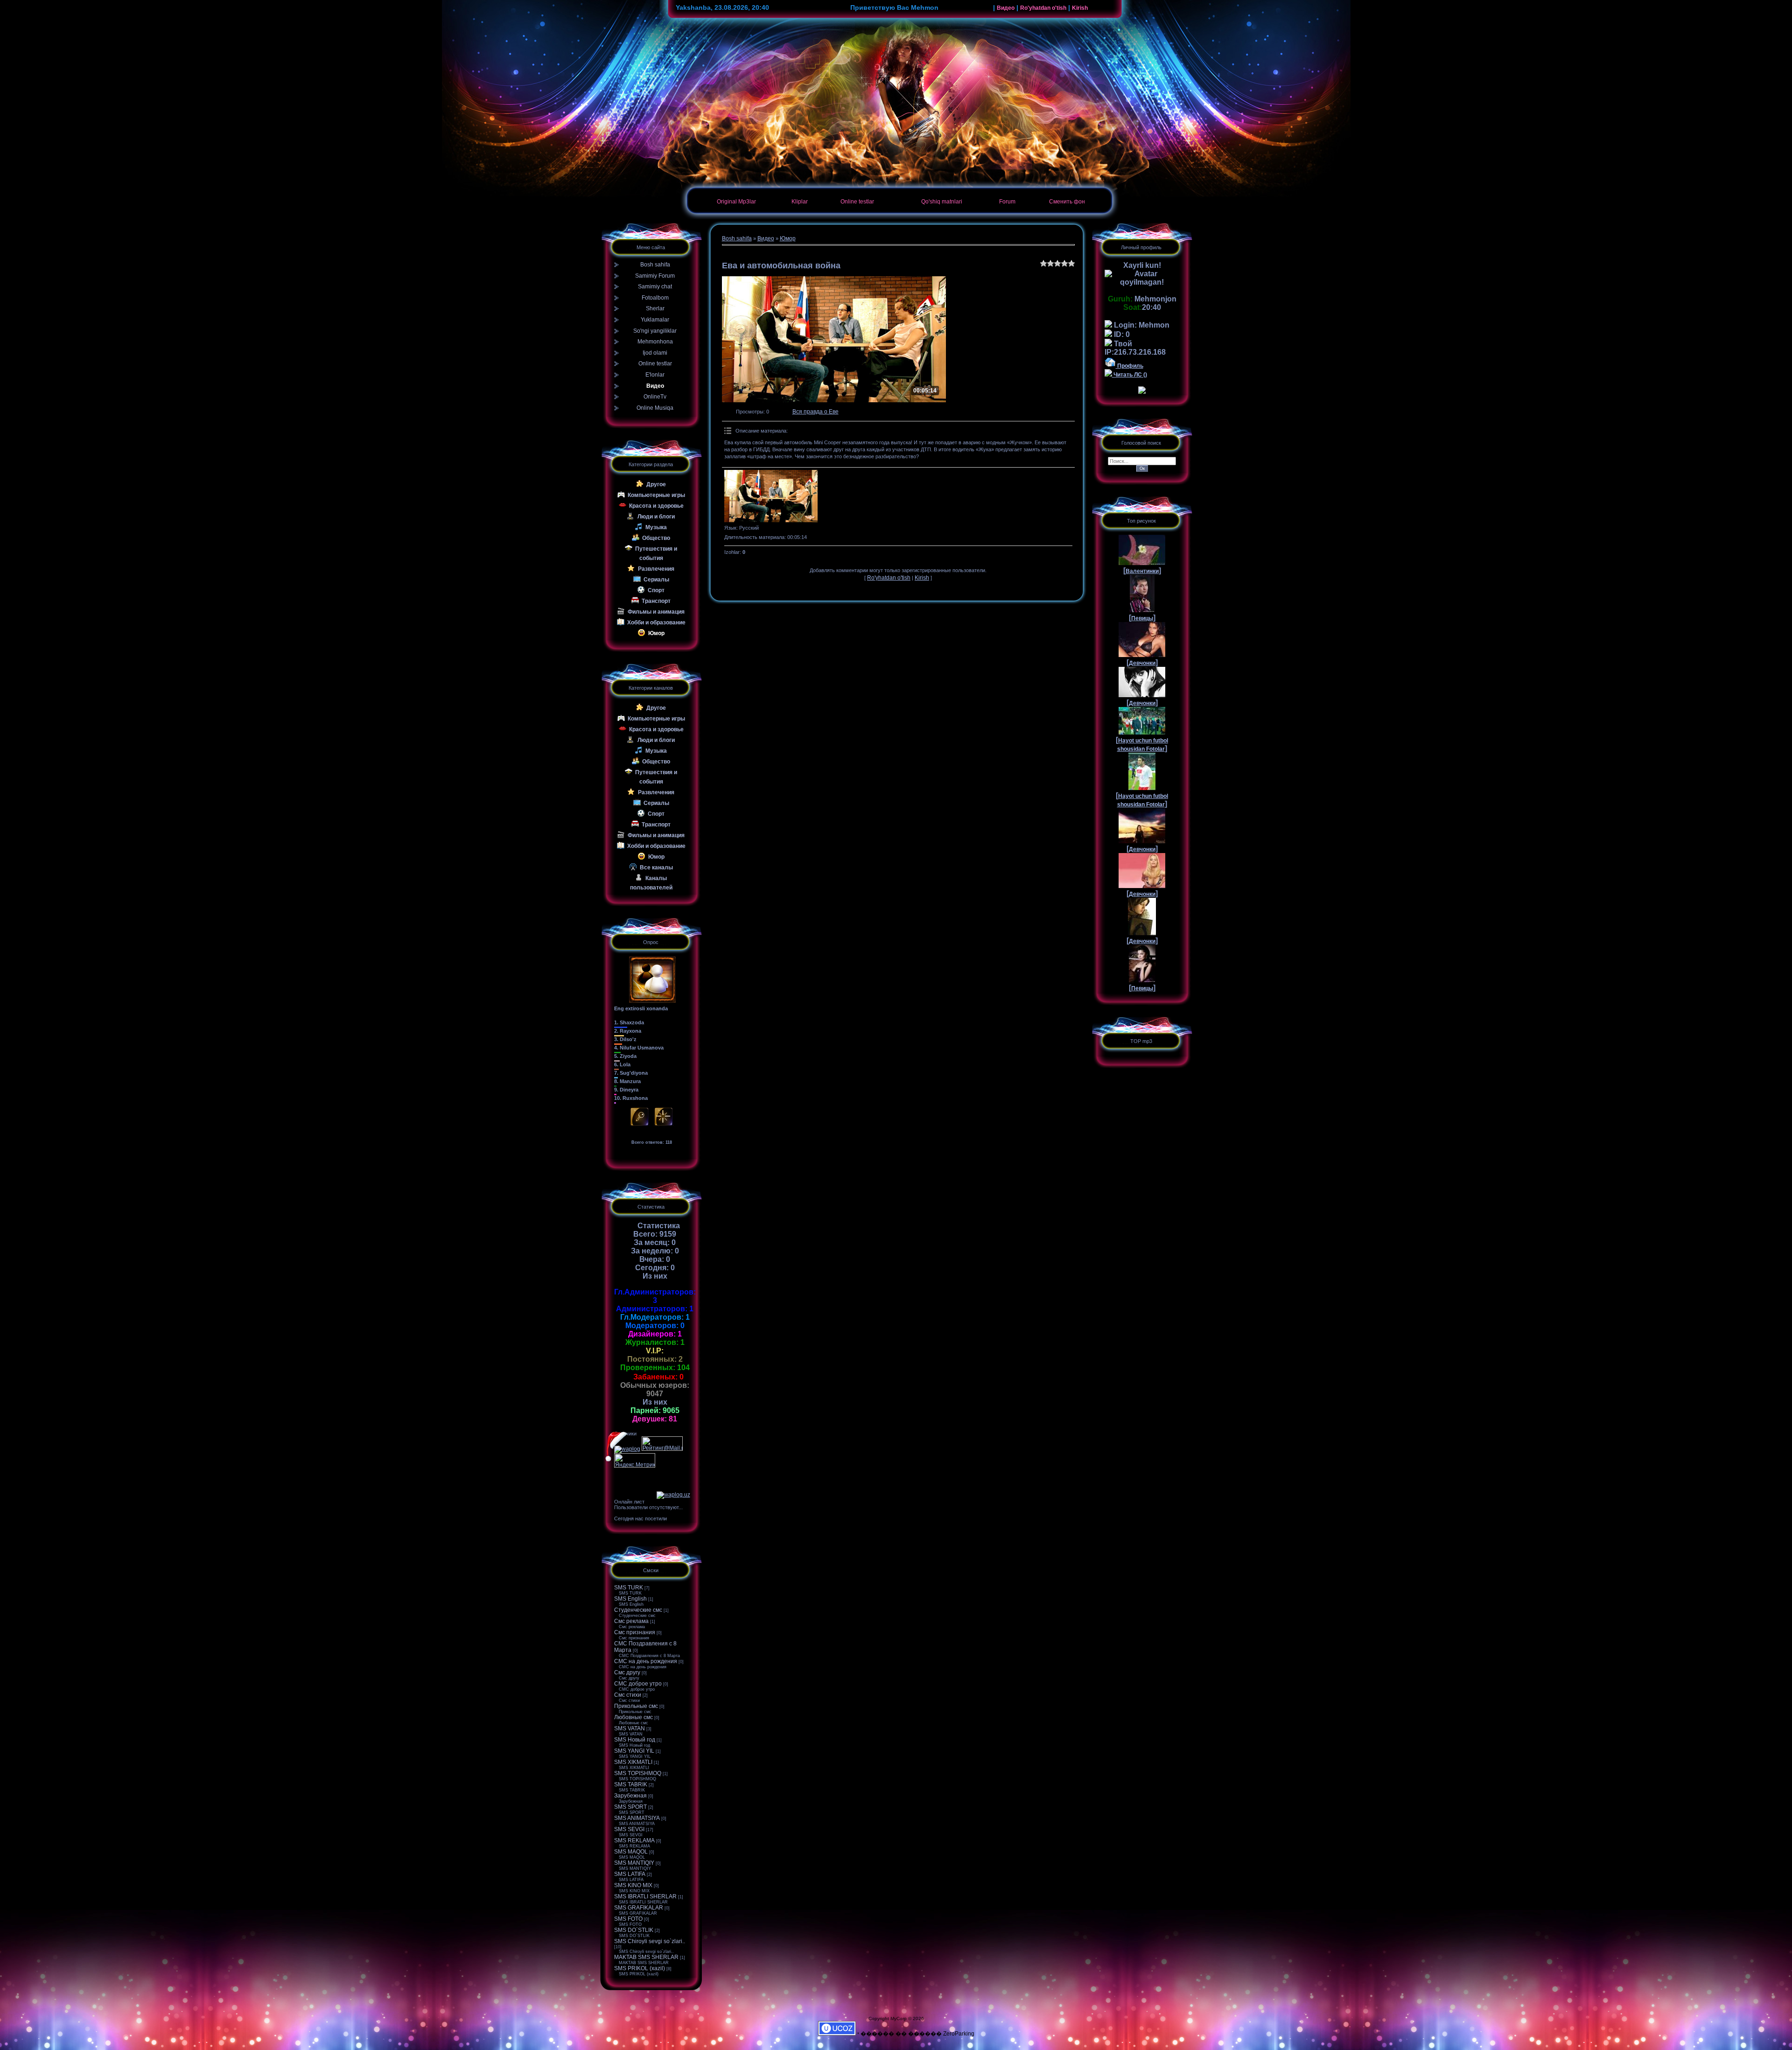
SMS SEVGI (629, 1829)
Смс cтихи (628, 1695)
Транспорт (656, 601)
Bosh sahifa (737, 238)
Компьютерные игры (656, 495)
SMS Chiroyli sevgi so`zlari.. (650, 1941)
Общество (656, 538)
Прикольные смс (636, 1706)
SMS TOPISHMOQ (638, 1773)
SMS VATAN (630, 1728)
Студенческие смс (638, 1610)
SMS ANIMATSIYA (637, 1818)
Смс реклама (631, 1621)
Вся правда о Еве (815, 412)
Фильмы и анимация (656, 612)
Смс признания (635, 1632)
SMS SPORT (630, 1807)
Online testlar (857, 202)
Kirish (1080, 8)
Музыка (656, 527)
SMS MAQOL (631, 1852)
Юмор (656, 633)
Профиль (1130, 366)
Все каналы (656, 868)
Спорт (656, 590)
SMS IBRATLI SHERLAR (645, 1896)
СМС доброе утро (638, 1684)
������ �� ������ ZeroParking (917, 2034)
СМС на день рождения (646, 1661)
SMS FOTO (628, 1919)
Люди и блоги (656, 517)
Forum (1007, 202)
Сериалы (656, 580)
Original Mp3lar (736, 202)
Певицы (1142, 618)
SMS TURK (629, 1588)
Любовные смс (633, 1717)
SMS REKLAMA (634, 1840)
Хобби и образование (656, 623)
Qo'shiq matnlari (942, 202)
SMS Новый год (635, 1740)
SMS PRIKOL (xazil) (640, 1968)
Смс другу (627, 1672)
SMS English (630, 1599)
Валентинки (1142, 571)
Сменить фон (1067, 202)
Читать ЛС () (1130, 375)
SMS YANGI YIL (634, 1751)
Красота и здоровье (656, 506)
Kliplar (800, 202)
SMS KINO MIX (633, 1885)
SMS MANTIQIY (634, 1863)
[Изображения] (771, 496)
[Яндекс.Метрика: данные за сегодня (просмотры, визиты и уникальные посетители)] (635, 1460)
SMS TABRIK (631, 1784)
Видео (1006, 8)
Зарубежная (630, 1796)
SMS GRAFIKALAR (639, 1908)
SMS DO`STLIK (634, 1930)
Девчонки (1142, 663)
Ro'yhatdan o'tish (1043, 8)
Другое (656, 484)
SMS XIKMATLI (633, 1762)
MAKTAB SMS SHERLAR (646, 1957)
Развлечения (656, 569)
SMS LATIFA (630, 1874)
